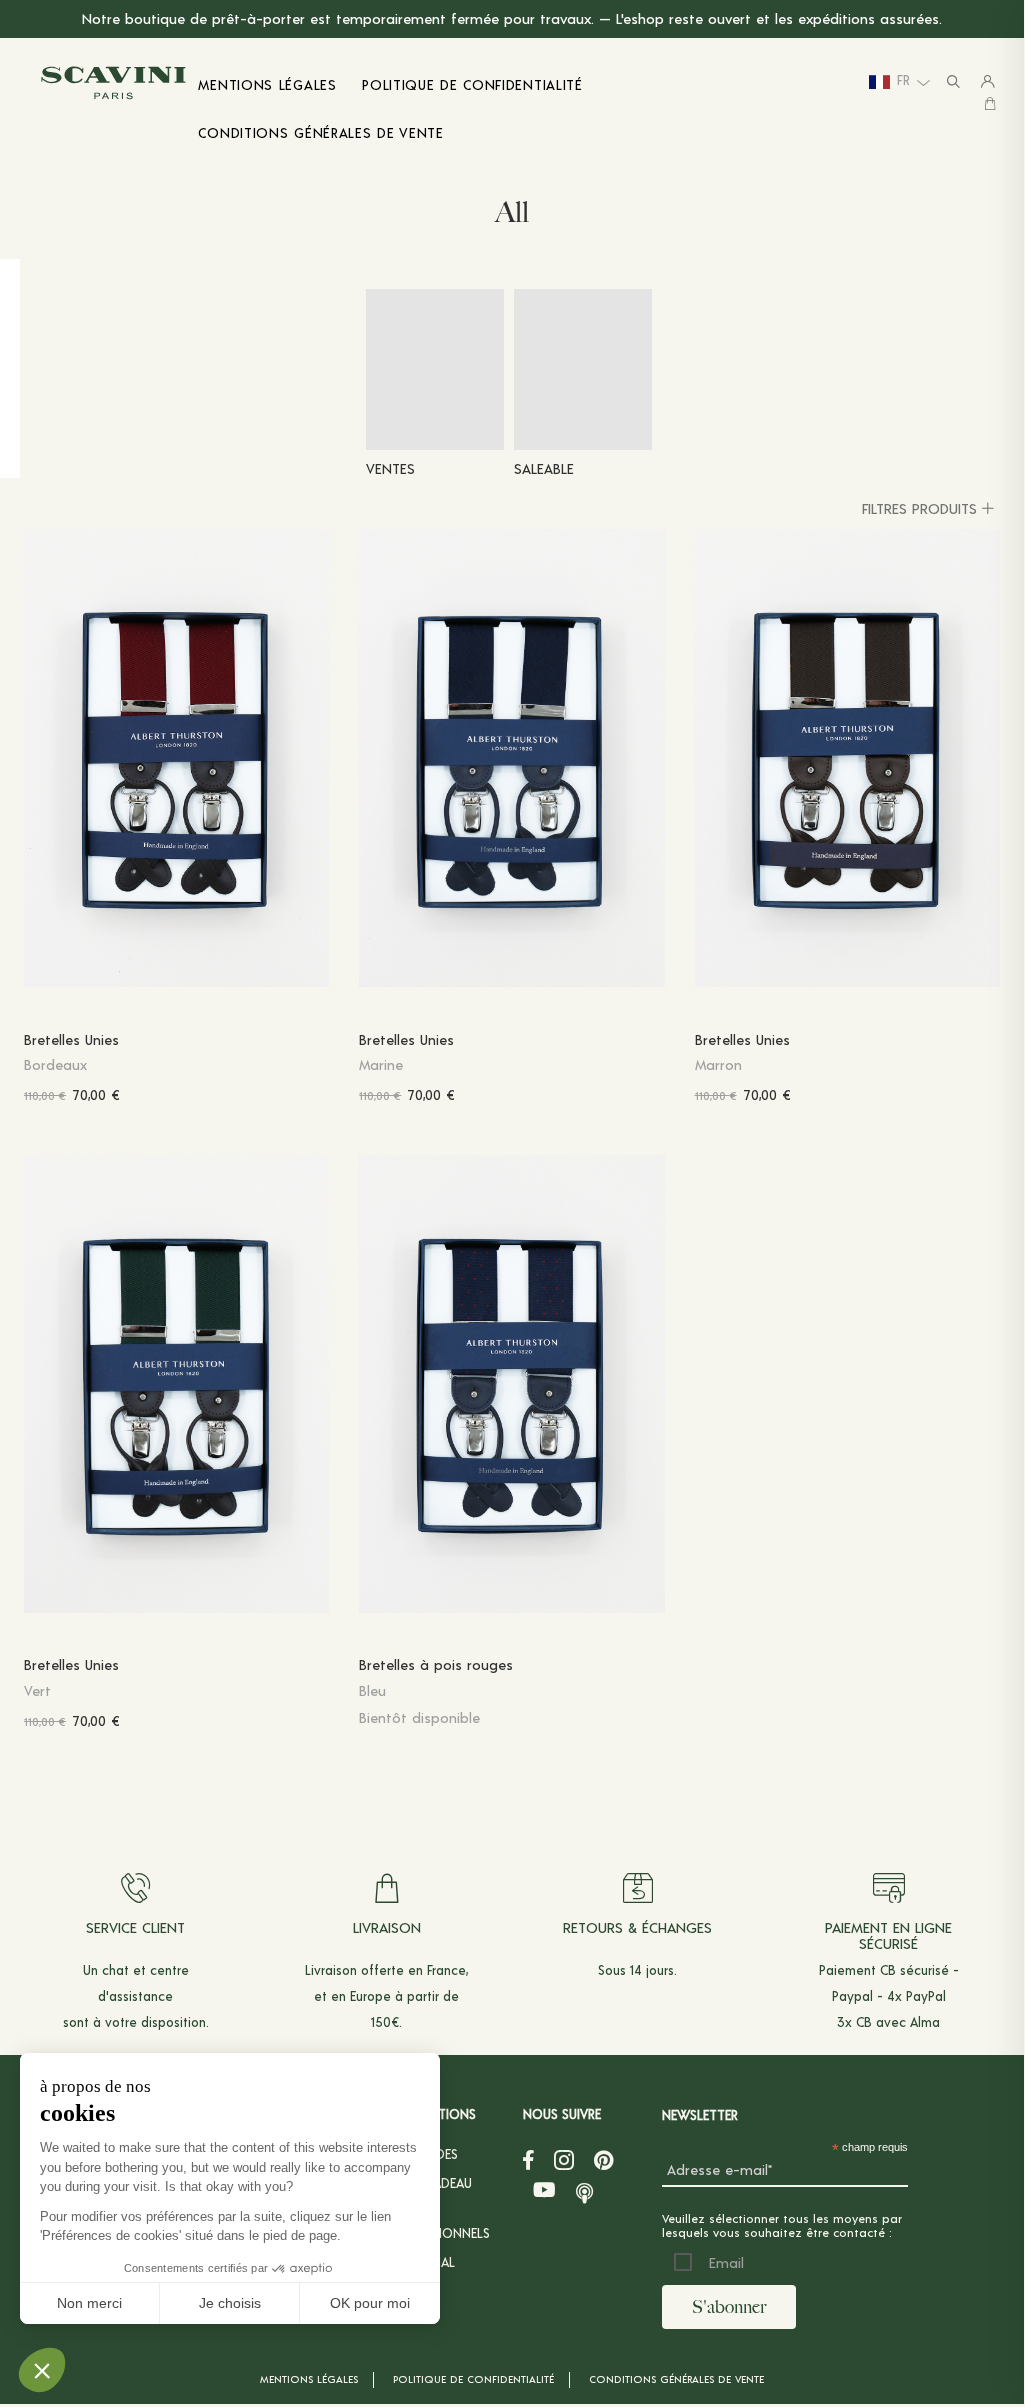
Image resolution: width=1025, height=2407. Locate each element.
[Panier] (990, 104)
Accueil (42, 205)
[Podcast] (584, 2190)
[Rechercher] (953, 82)
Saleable (544, 468)
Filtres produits (919, 508)
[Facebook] (528, 2160)
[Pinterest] (603, 2160)
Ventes (390, 468)
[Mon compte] (988, 82)
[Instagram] (564, 2160)
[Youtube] (544, 2190)
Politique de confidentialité (473, 2379)
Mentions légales (309, 2379)
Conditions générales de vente (676, 2379)
